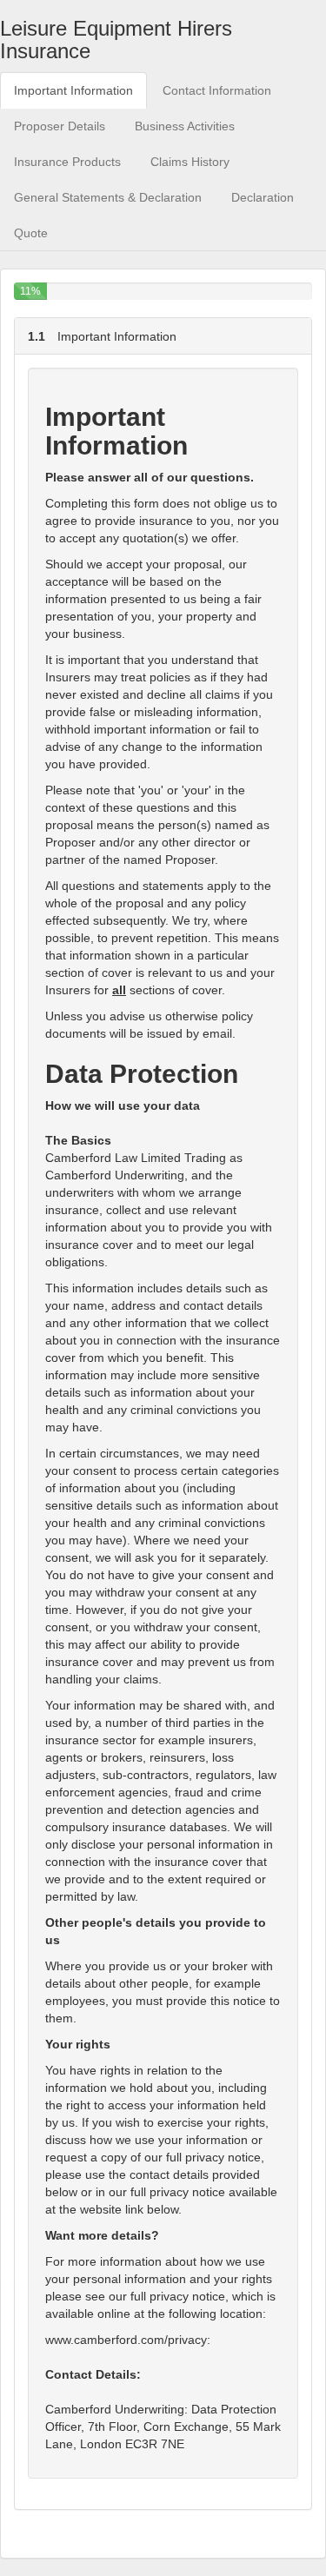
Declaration (263, 197)
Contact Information (217, 90)
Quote (31, 233)
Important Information (73, 90)
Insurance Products (67, 162)
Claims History (190, 162)
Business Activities (185, 126)
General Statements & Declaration (108, 197)
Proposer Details (60, 126)
